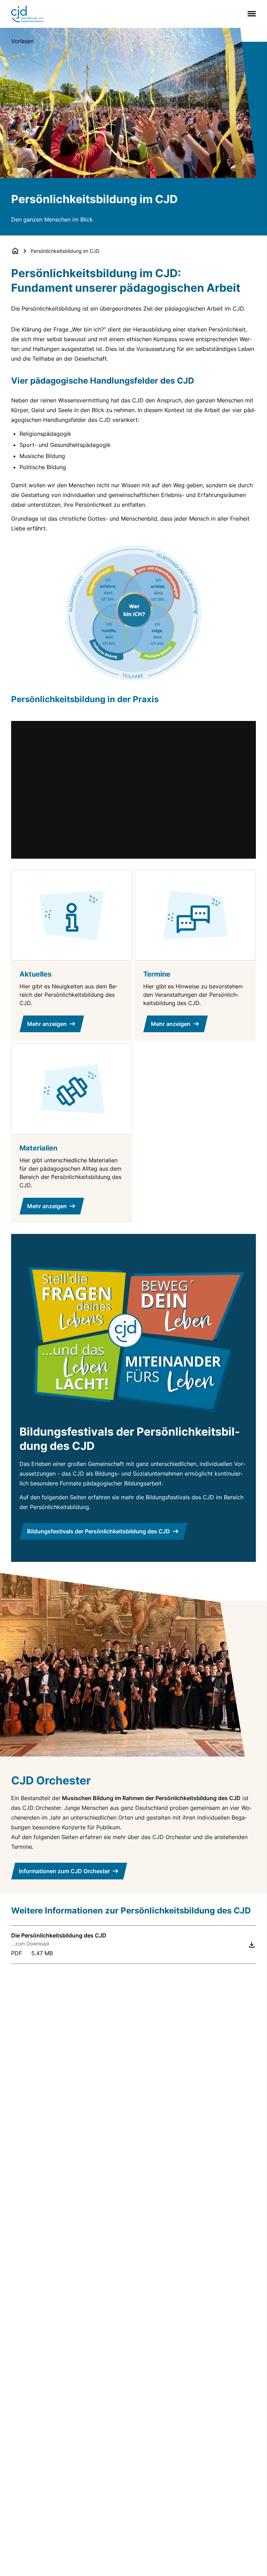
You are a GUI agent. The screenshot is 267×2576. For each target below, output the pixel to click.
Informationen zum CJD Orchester (64, 1871)
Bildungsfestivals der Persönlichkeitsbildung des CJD (99, 1531)
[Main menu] (250, 14)
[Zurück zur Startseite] (15, 251)
